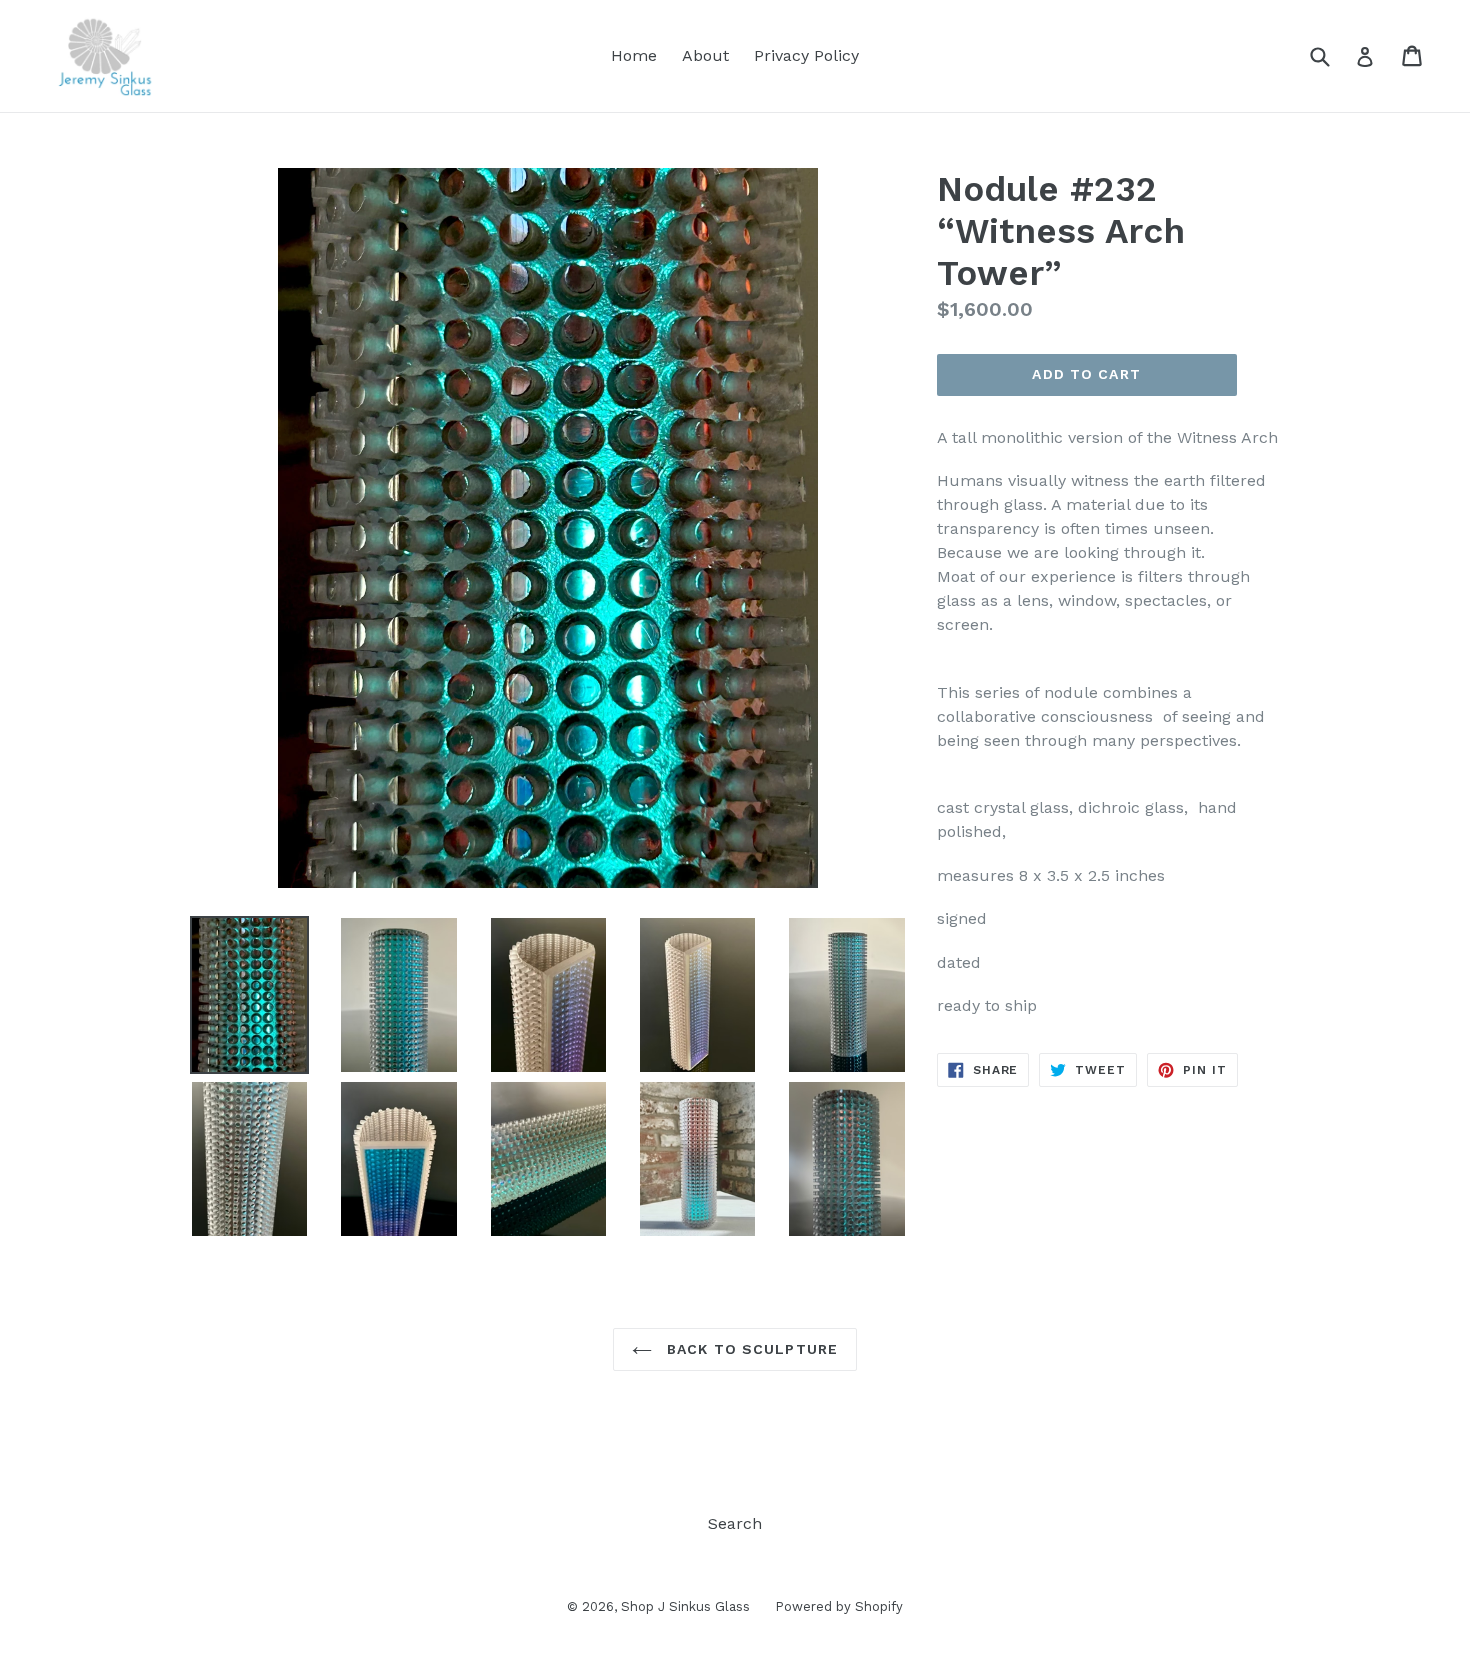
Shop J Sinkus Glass (685, 1606)
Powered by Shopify (839, 1606)
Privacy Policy (806, 55)
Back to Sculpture (750, 1349)
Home (634, 55)
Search (735, 1523)
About (705, 55)
